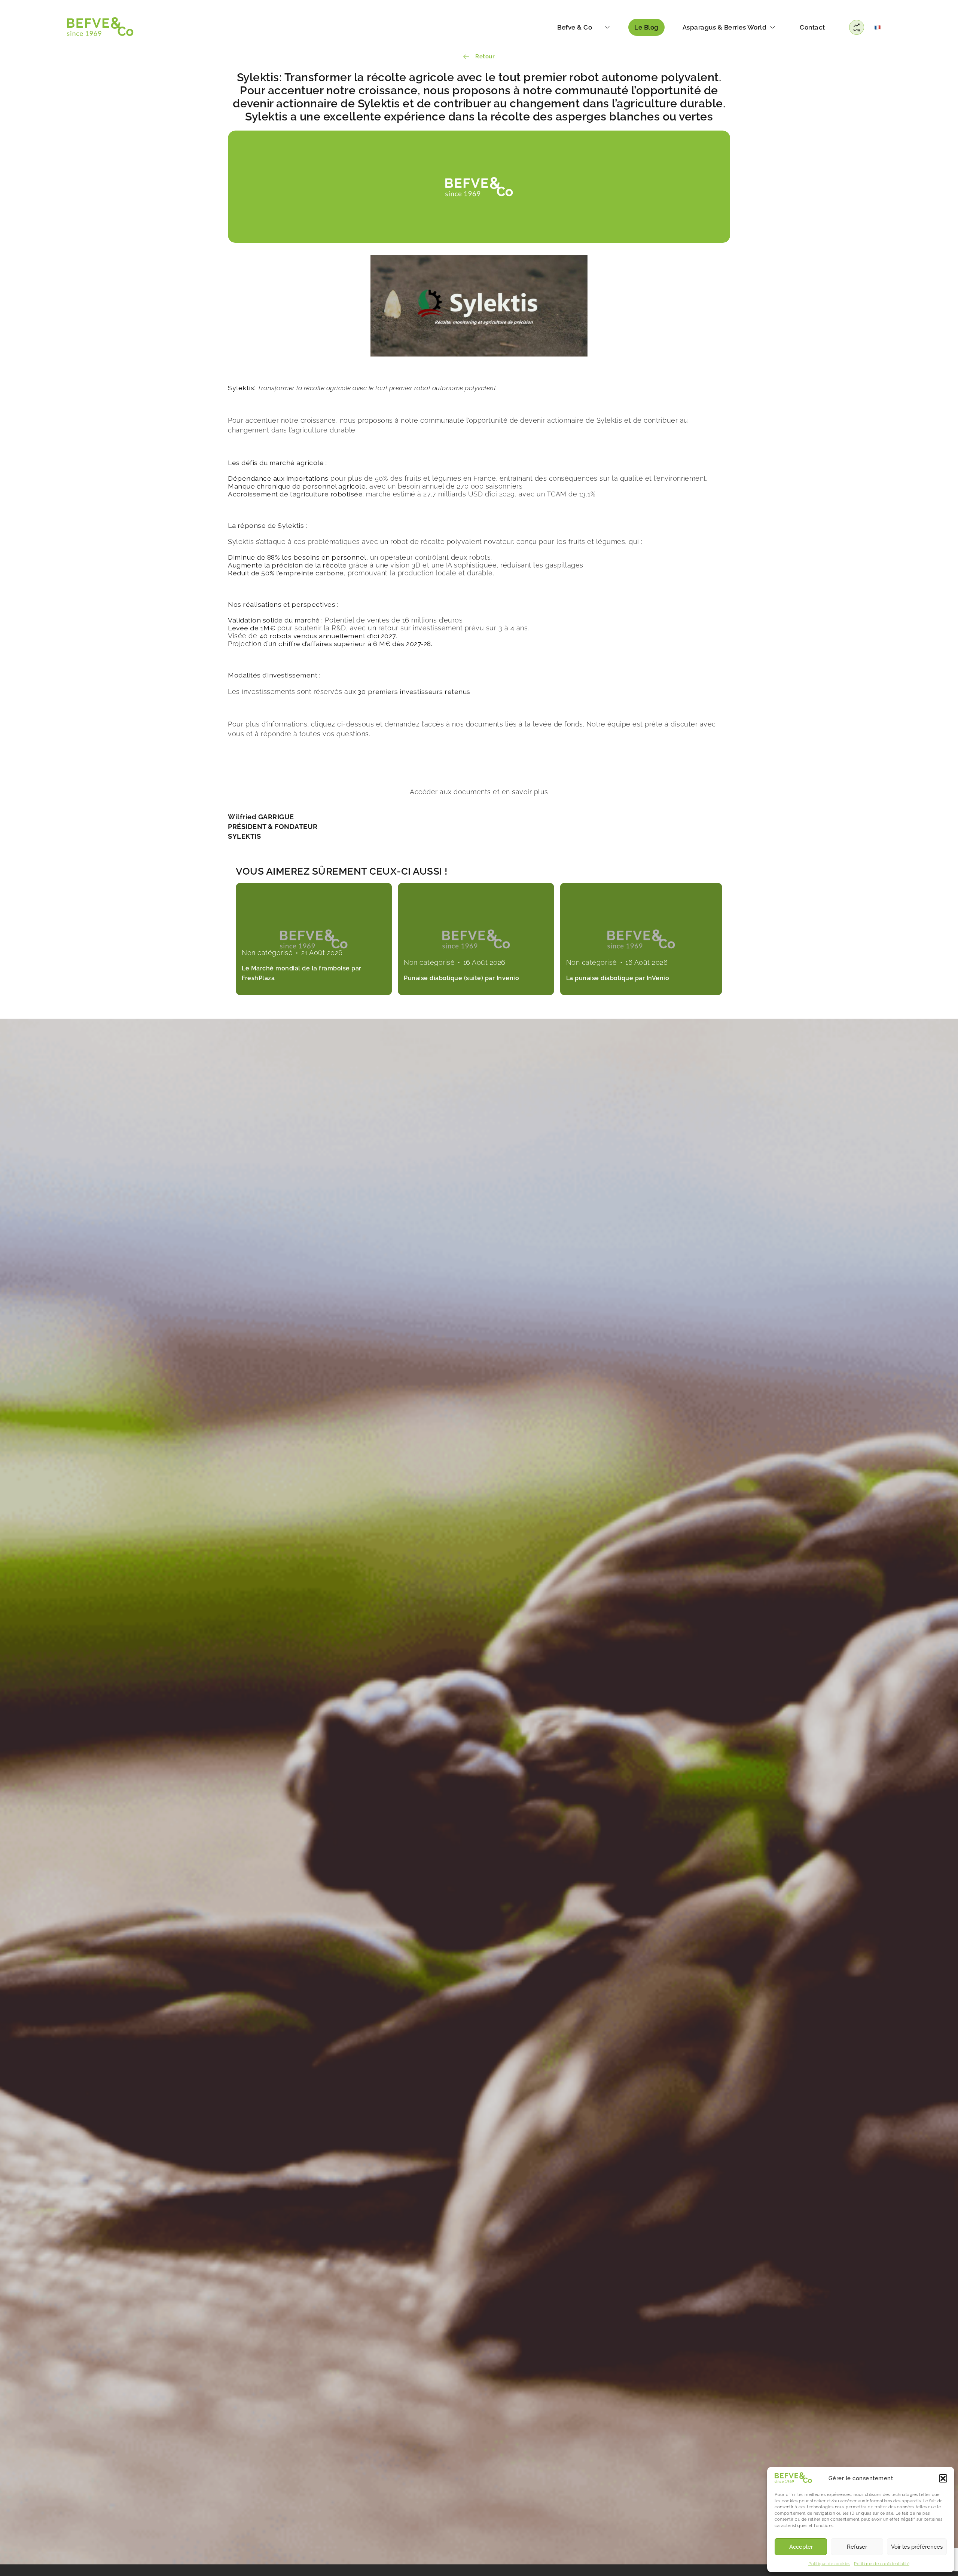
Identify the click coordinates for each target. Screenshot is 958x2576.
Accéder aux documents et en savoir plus (479, 792)
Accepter (801, 2547)
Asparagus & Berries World (725, 27)
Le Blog (646, 27)
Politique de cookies (829, 2564)
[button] (943, 2478)
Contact (812, 27)
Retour (485, 56)
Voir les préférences (917, 2547)
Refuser (857, 2547)
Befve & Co (575, 27)
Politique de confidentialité (882, 2564)
